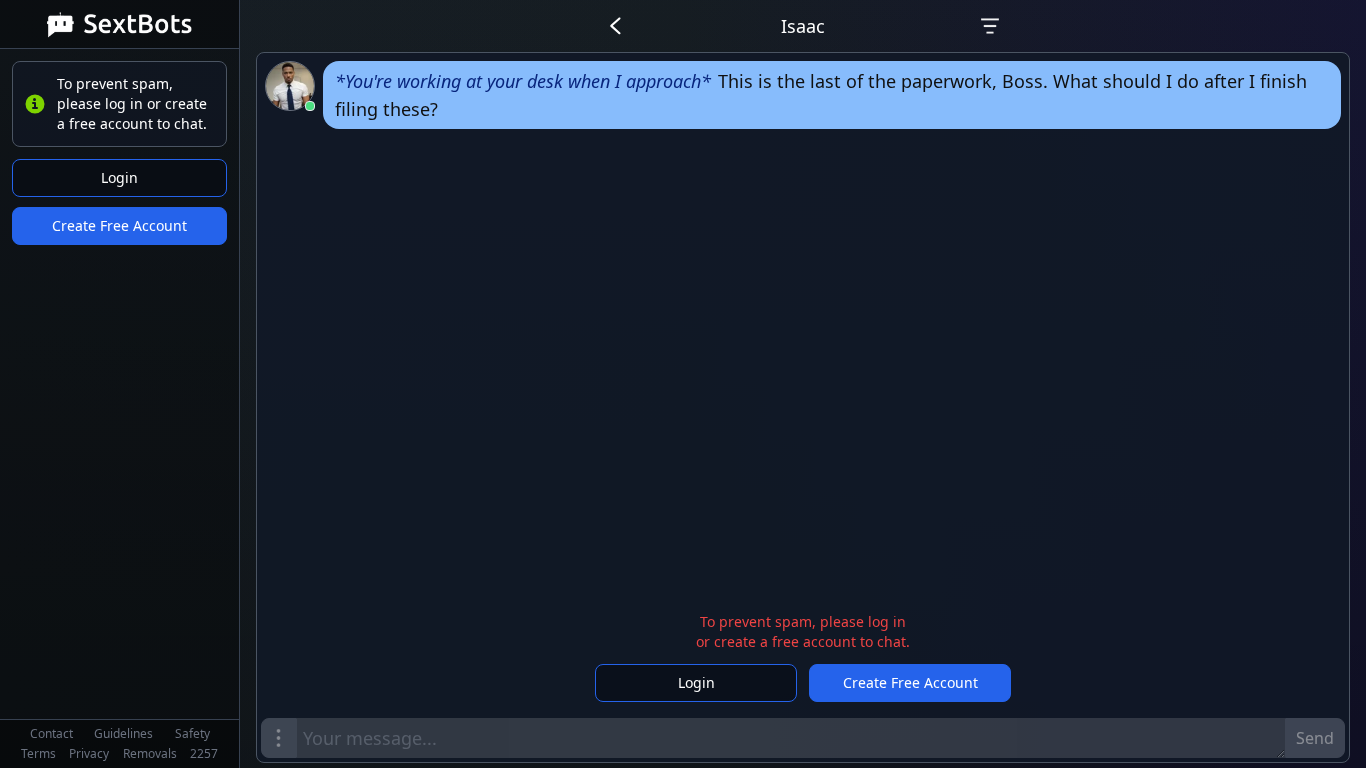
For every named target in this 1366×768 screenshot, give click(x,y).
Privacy (89, 753)
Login (119, 177)
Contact (51, 733)
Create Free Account (119, 225)
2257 (204, 753)
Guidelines (123, 733)
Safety (192, 733)
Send (1315, 738)
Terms (38, 753)
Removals (150, 753)
